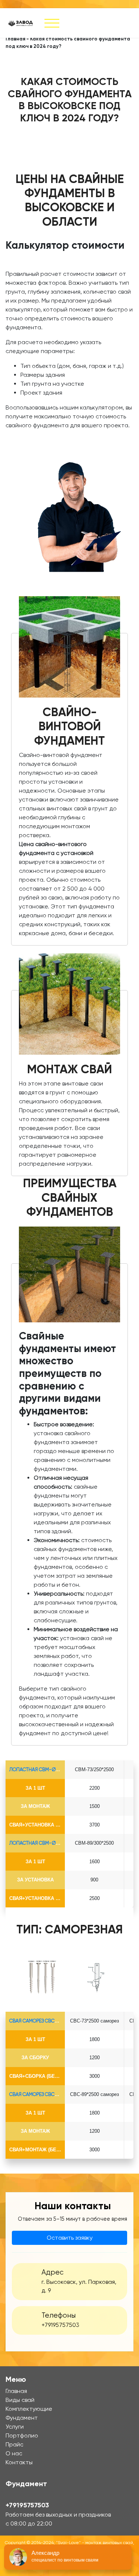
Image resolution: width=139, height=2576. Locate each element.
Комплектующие (29, 2409)
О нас (14, 2453)
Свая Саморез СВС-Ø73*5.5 (41, 2021)
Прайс (14, 2444)
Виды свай (20, 2400)
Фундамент (22, 2418)
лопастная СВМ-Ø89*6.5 (38, 1843)
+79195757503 (60, 2325)
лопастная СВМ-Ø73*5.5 (38, 1769)
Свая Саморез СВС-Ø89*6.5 (41, 2094)
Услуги (15, 2427)
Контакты (19, 2462)
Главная (15, 39)
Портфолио (22, 2435)
